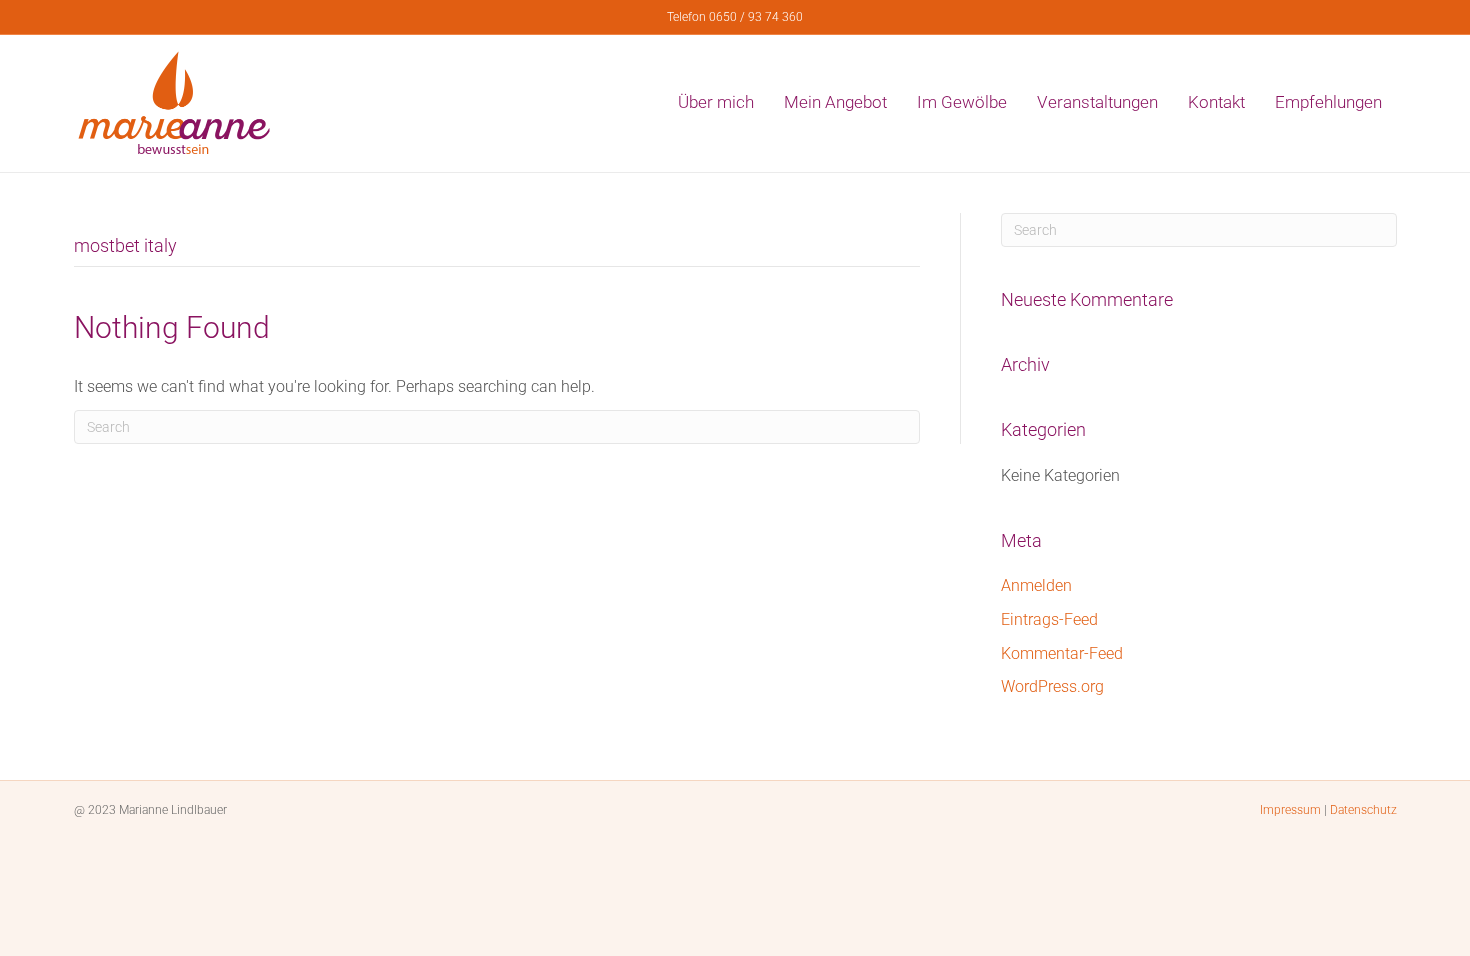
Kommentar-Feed (1062, 653)
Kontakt (1216, 102)
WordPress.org (1052, 686)
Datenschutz (1363, 810)
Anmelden (1036, 585)
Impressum (1290, 810)
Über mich (716, 102)
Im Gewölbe (962, 102)
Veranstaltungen (1097, 102)
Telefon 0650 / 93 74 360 (735, 17)
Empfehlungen (1328, 102)
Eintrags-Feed (1049, 619)
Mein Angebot (835, 102)
